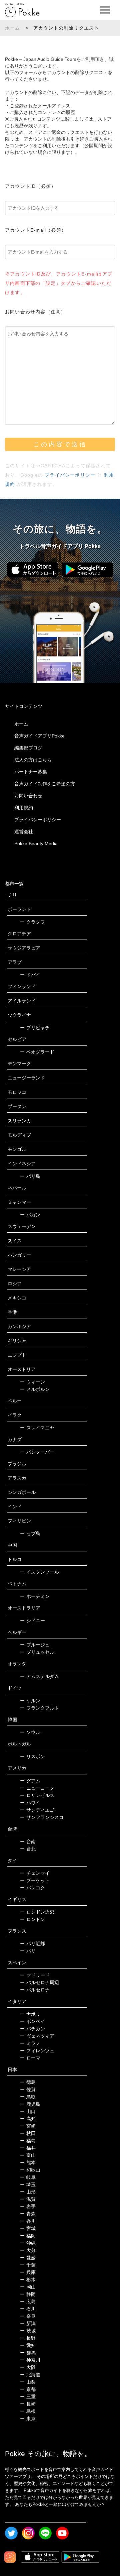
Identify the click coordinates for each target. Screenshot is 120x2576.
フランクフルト (39, 1708)
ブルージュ (35, 1645)
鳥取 (28, 2097)
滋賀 (28, 2199)
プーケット (35, 1880)
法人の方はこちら (33, 760)
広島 (28, 2301)
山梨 (28, 2382)
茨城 (28, 2331)
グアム (30, 1781)
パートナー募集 (31, 772)
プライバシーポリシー (70, 475)
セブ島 (30, 1533)
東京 (28, 2418)
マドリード (35, 1975)
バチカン (32, 2029)
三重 (28, 2397)
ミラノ (30, 2043)
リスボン (32, 1756)
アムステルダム (39, 1676)
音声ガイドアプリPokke (39, 736)
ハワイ (30, 1803)
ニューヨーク (37, 1788)
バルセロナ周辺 (39, 1982)
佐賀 (28, 2089)
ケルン (30, 1701)
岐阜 (28, 2177)
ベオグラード (37, 1052)
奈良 (28, 2316)
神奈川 (30, 2360)
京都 (28, 2389)
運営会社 (24, 832)
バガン (30, 1215)
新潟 (28, 2323)
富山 (28, 2155)
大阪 (28, 2367)
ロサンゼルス (37, 1795)
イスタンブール (39, 1572)
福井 (28, 2148)
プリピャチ (35, 1028)
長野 (28, 2338)
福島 (28, 2141)
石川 (28, 2309)
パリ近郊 (32, 1944)
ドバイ (30, 975)
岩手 (28, 2206)
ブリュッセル (37, 1652)
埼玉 (28, 2184)
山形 (28, 2192)
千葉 (28, 2265)
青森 (28, 2214)
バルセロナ (35, 1990)
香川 (28, 2221)
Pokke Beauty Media (36, 843)
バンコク (32, 1888)
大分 (28, 2250)
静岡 (28, 2294)
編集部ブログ (28, 748)
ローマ (30, 2058)
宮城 (28, 2228)
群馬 (28, 2353)
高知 (28, 2119)
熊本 (28, 2163)
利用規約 (24, 808)
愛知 (28, 2345)
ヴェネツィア (37, 2036)
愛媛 (28, 2258)
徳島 (28, 2082)
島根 (28, 2411)
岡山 (28, 2287)
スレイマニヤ (37, 1428)
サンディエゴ (37, 1810)
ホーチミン (35, 1596)
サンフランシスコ (42, 1817)
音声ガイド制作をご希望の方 (45, 784)
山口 (28, 2111)
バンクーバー (37, 1452)
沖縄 (28, 2243)
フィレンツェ (37, 2051)
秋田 (28, 2133)
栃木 (28, 2280)
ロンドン (32, 1919)
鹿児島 (30, 2104)
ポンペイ (32, 2021)
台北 (28, 1849)
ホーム (13, 28)
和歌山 (30, 2170)
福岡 (28, 2236)
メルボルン (35, 1389)
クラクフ (32, 922)
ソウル (30, 1732)
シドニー (32, 1621)
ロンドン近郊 (37, 1912)
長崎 (28, 2404)
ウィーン (32, 1382)
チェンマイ (35, 1873)
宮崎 (28, 2126)
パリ (28, 1951)
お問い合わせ (28, 796)
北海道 (30, 2375)
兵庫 (28, 2272)
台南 (28, 1842)
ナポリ (30, 2014)
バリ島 (30, 1176)
